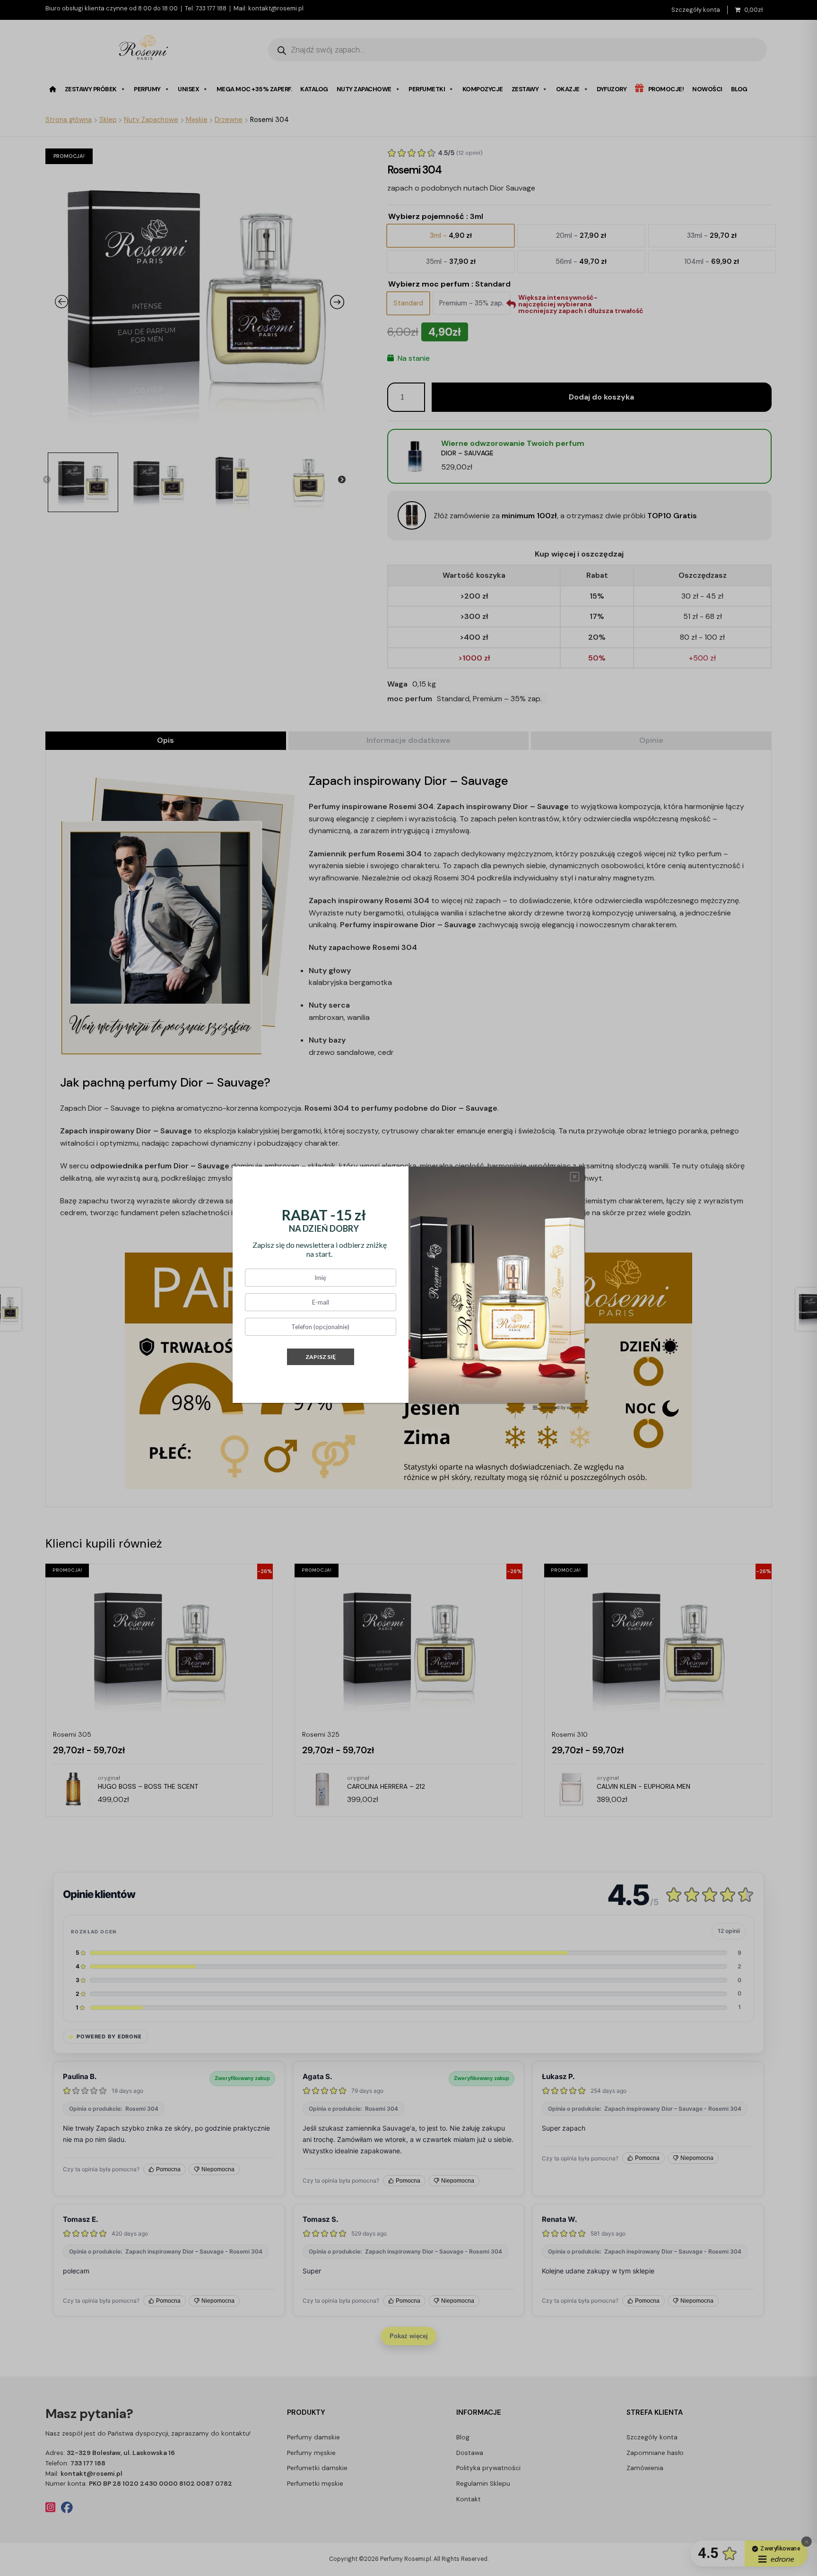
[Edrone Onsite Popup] (408, 1288)
